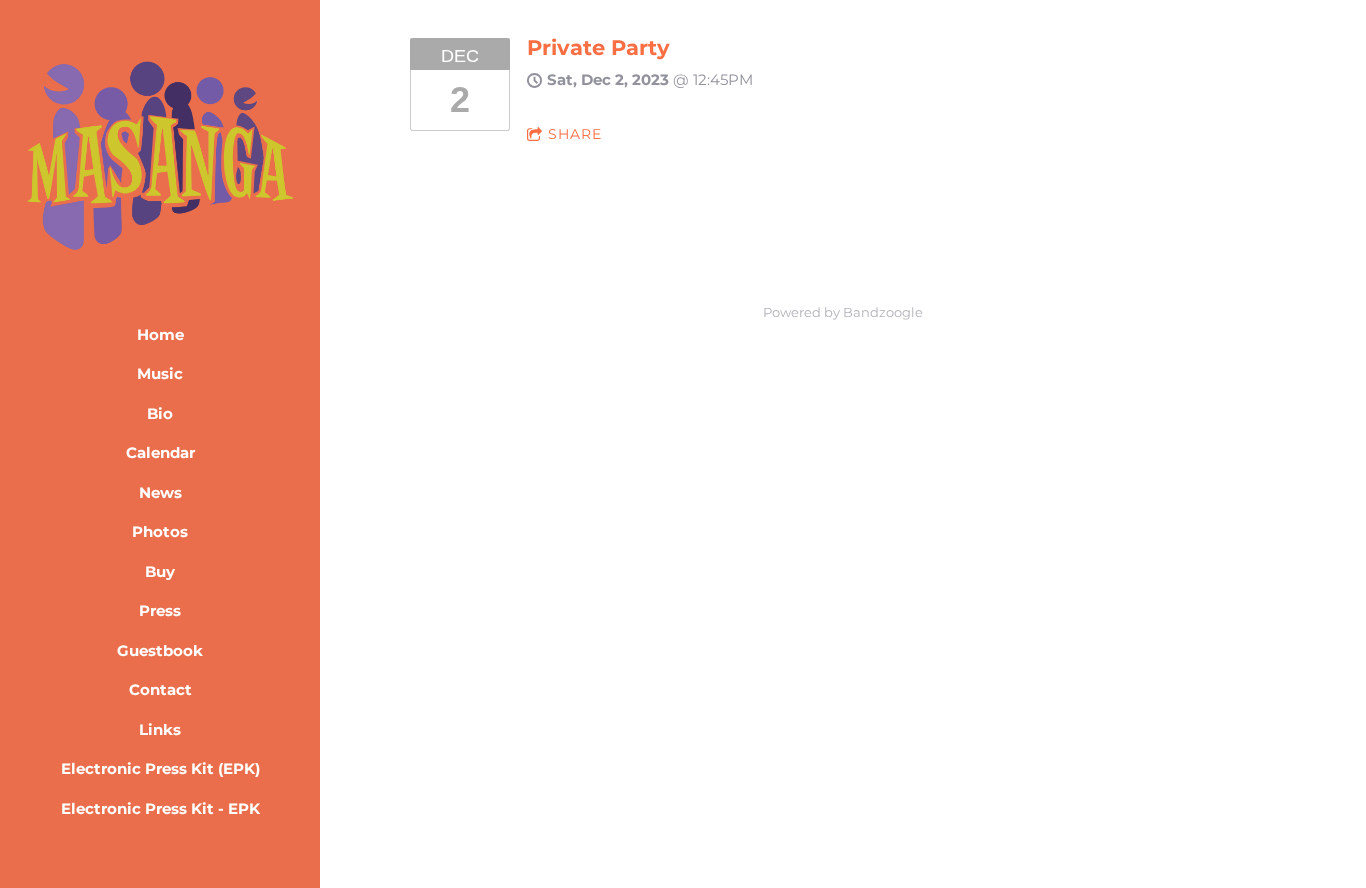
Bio (160, 413)
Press (160, 610)
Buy (160, 571)
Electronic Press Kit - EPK (160, 808)
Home (160, 334)
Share (575, 134)
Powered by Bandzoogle (843, 312)
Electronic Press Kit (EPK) (160, 768)
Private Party (598, 47)
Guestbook (160, 650)
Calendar (160, 452)
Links (160, 729)
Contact (160, 689)
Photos (160, 531)
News (160, 492)
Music (160, 373)
